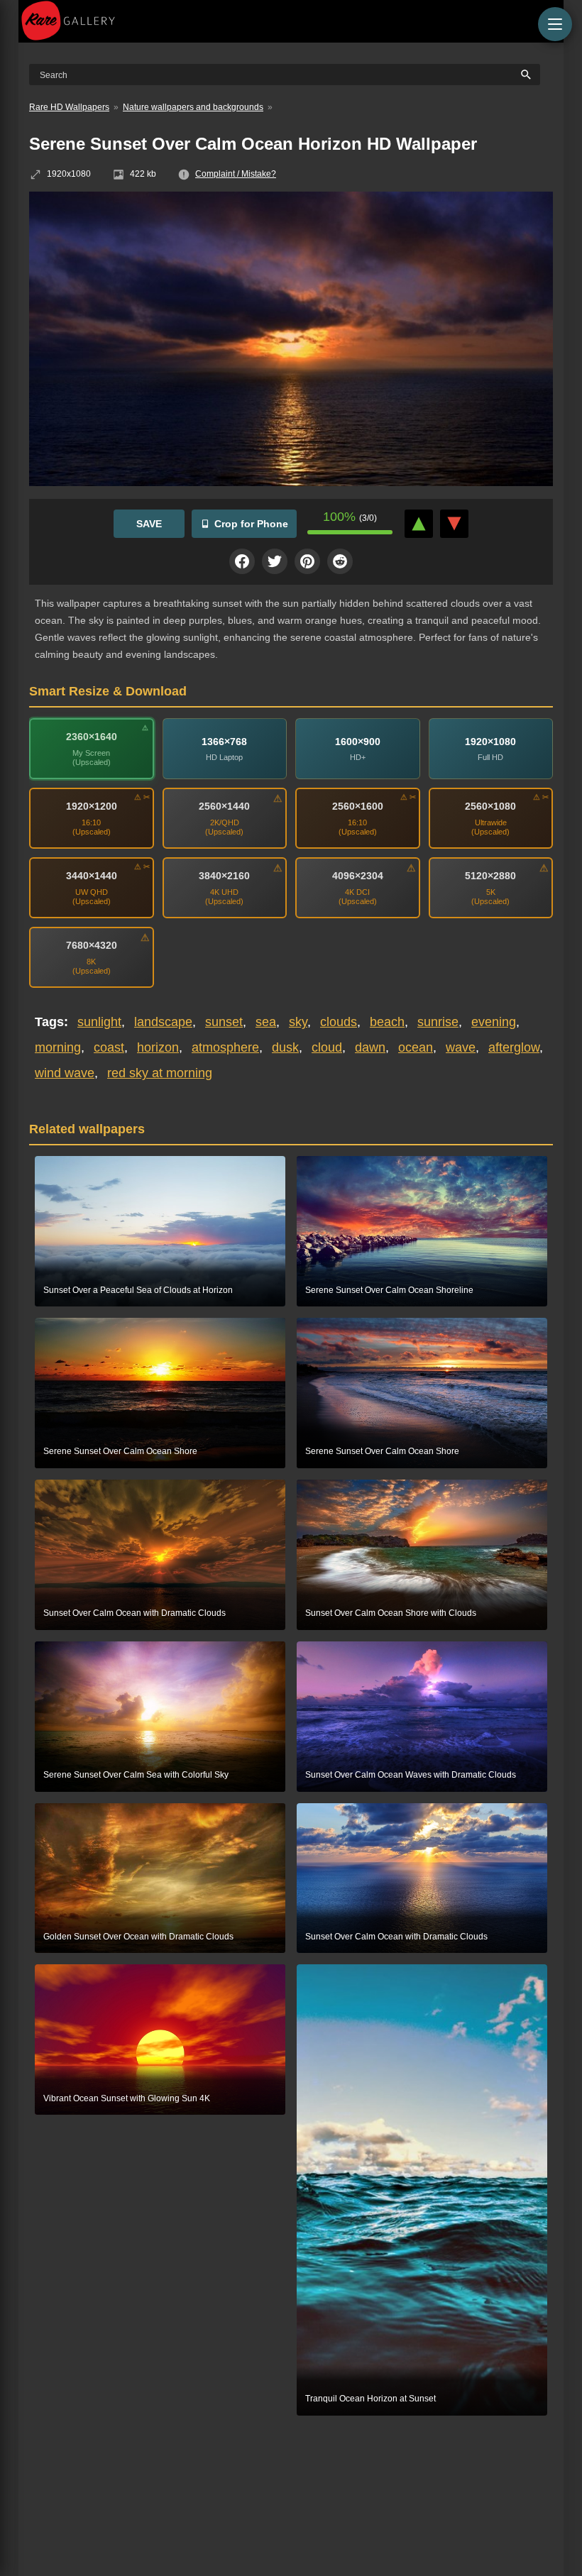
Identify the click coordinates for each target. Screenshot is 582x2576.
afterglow (514, 1047)
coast (109, 1047)
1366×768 (224, 742)
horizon (158, 1047)
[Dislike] (454, 524)
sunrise (438, 1022)
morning (58, 1047)
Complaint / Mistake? (236, 174)
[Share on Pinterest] (307, 561)
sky (298, 1022)
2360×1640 (92, 737)
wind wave (65, 1073)
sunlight (99, 1022)
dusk (285, 1047)
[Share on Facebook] (242, 561)
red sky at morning (160, 1073)
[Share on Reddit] (340, 561)
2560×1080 (490, 806)
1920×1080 (490, 742)
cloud (327, 1047)
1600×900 (358, 742)
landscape (163, 1022)
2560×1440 (224, 806)
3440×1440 (92, 876)
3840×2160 (224, 876)
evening (494, 1022)
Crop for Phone (251, 524)
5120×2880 (490, 876)
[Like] (419, 524)
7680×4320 (92, 945)
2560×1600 (358, 806)
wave (461, 1047)
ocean (416, 1047)
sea (266, 1022)
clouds (339, 1022)
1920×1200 (92, 806)
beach (387, 1022)
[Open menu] (555, 24)
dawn (370, 1047)
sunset (224, 1022)
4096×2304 (358, 876)
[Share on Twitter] (275, 561)
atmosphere (225, 1047)
